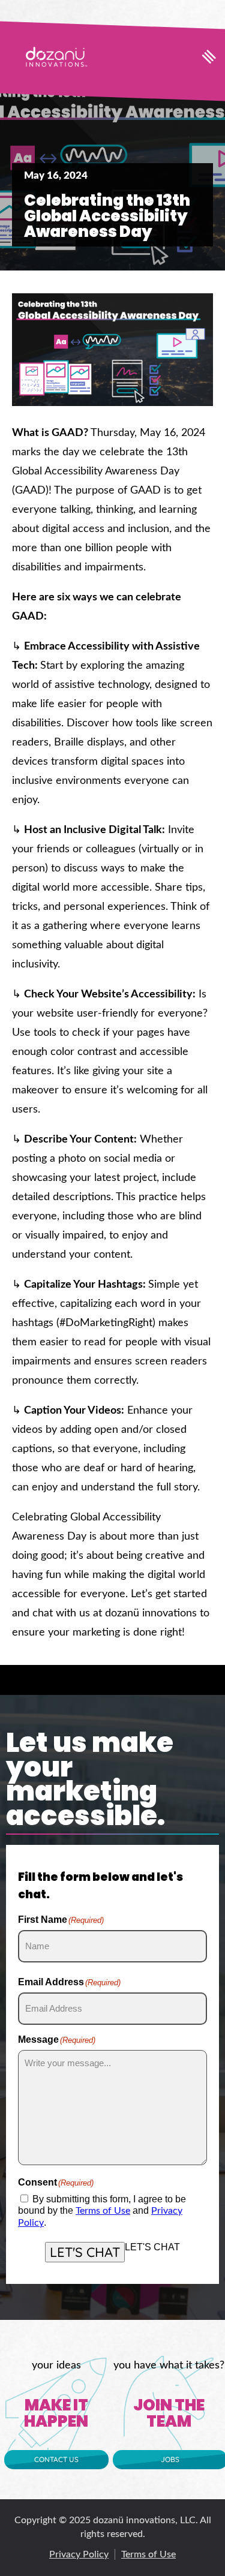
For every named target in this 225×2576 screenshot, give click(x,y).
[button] (209, 56)
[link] (56, 57)
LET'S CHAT (85, 2252)
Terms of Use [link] (103, 2211)
